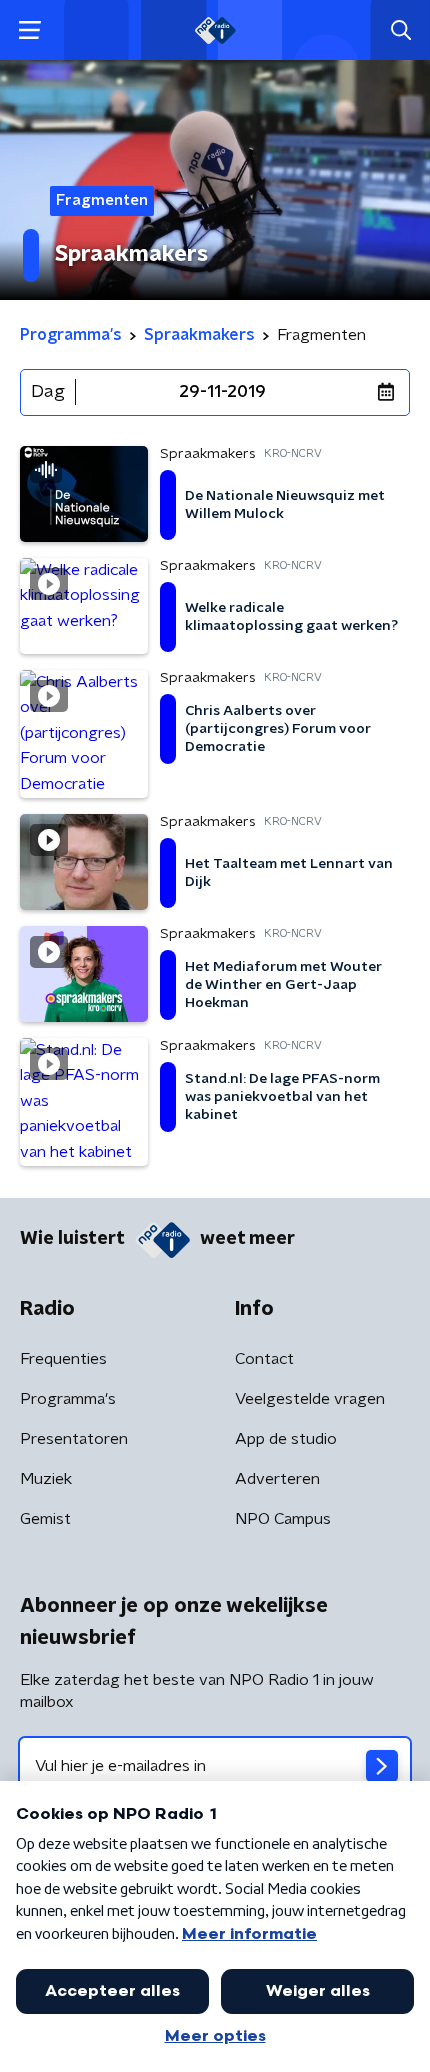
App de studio (286, 1439)
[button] (29, 30)
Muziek (46, 1479)
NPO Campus (283, 1519)
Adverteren (277, 1479)
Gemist (45, 1519)
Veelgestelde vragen (310, 1399)
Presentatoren (74, 1439)
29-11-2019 (222, 392)
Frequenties (63, 1359)
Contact (264, 1359)
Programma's (68, 1399)
